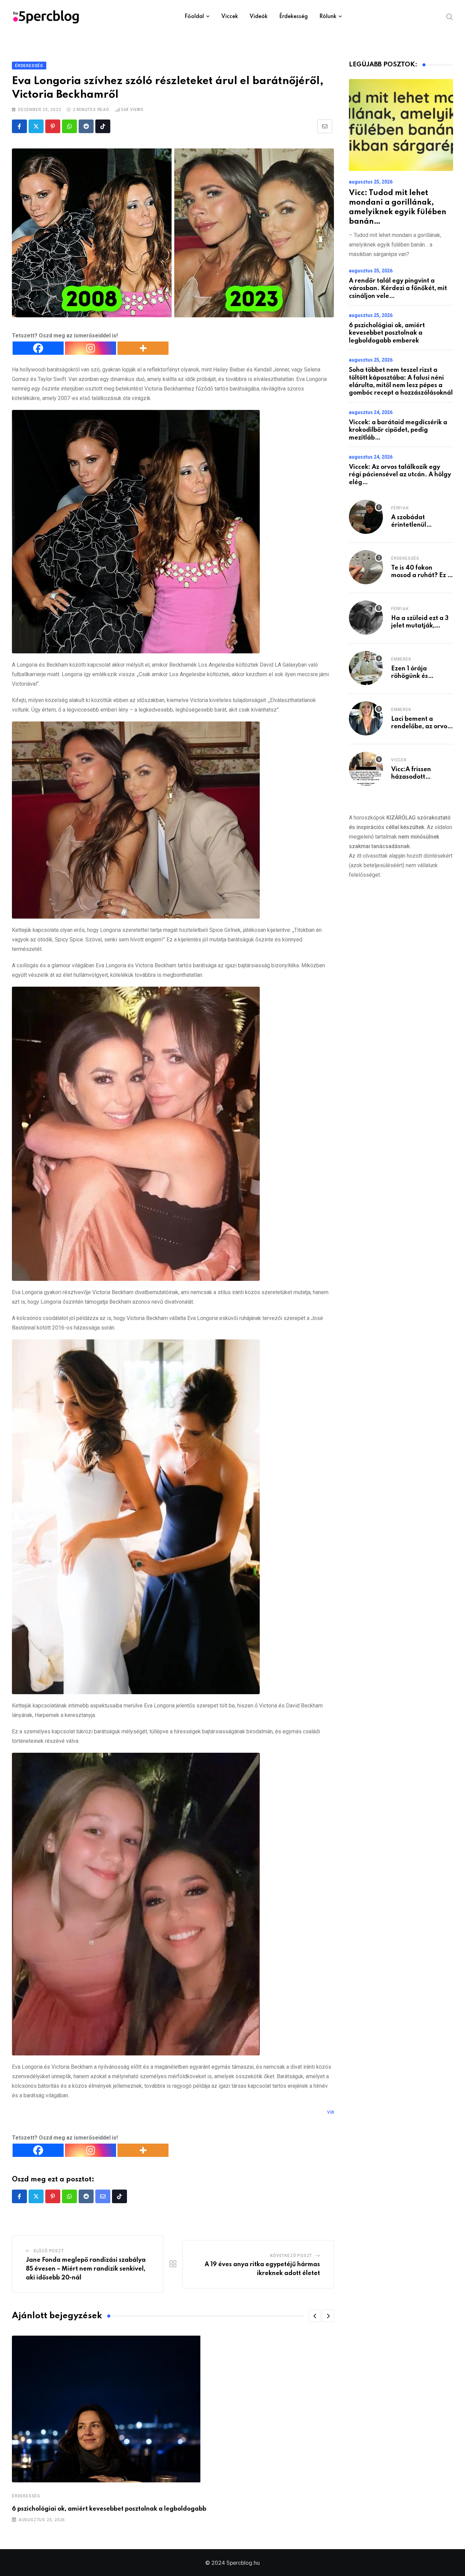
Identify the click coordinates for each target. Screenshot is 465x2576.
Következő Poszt (291, 2256)
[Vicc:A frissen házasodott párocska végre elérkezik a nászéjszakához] (366, 769)
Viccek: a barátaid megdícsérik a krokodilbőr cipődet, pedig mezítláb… (398, 430)
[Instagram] (91, 348)
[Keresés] (450, 16)
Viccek (230, 17)
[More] (143, 348)
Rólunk (328, 17)
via (331, 2112)
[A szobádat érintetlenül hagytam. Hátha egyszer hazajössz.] (366, 517)
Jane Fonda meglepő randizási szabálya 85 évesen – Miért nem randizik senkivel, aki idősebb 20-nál (86, 2269)
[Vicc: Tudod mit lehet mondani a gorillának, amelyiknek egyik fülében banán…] (401, 125)
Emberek (401, 659)
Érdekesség (293, 17)
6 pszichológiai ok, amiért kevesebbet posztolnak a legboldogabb (109, 2509)
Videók (259, 17)
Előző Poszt (49, 2251)
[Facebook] (38, 348)
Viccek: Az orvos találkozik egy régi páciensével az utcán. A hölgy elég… (400, 475)
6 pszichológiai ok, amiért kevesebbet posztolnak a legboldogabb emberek (387, 333)
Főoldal (194, 17)
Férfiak (400, 508)
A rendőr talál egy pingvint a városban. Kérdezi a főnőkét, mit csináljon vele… (398, 289)
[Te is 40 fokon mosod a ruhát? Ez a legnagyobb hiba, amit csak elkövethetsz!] (366, 567)
